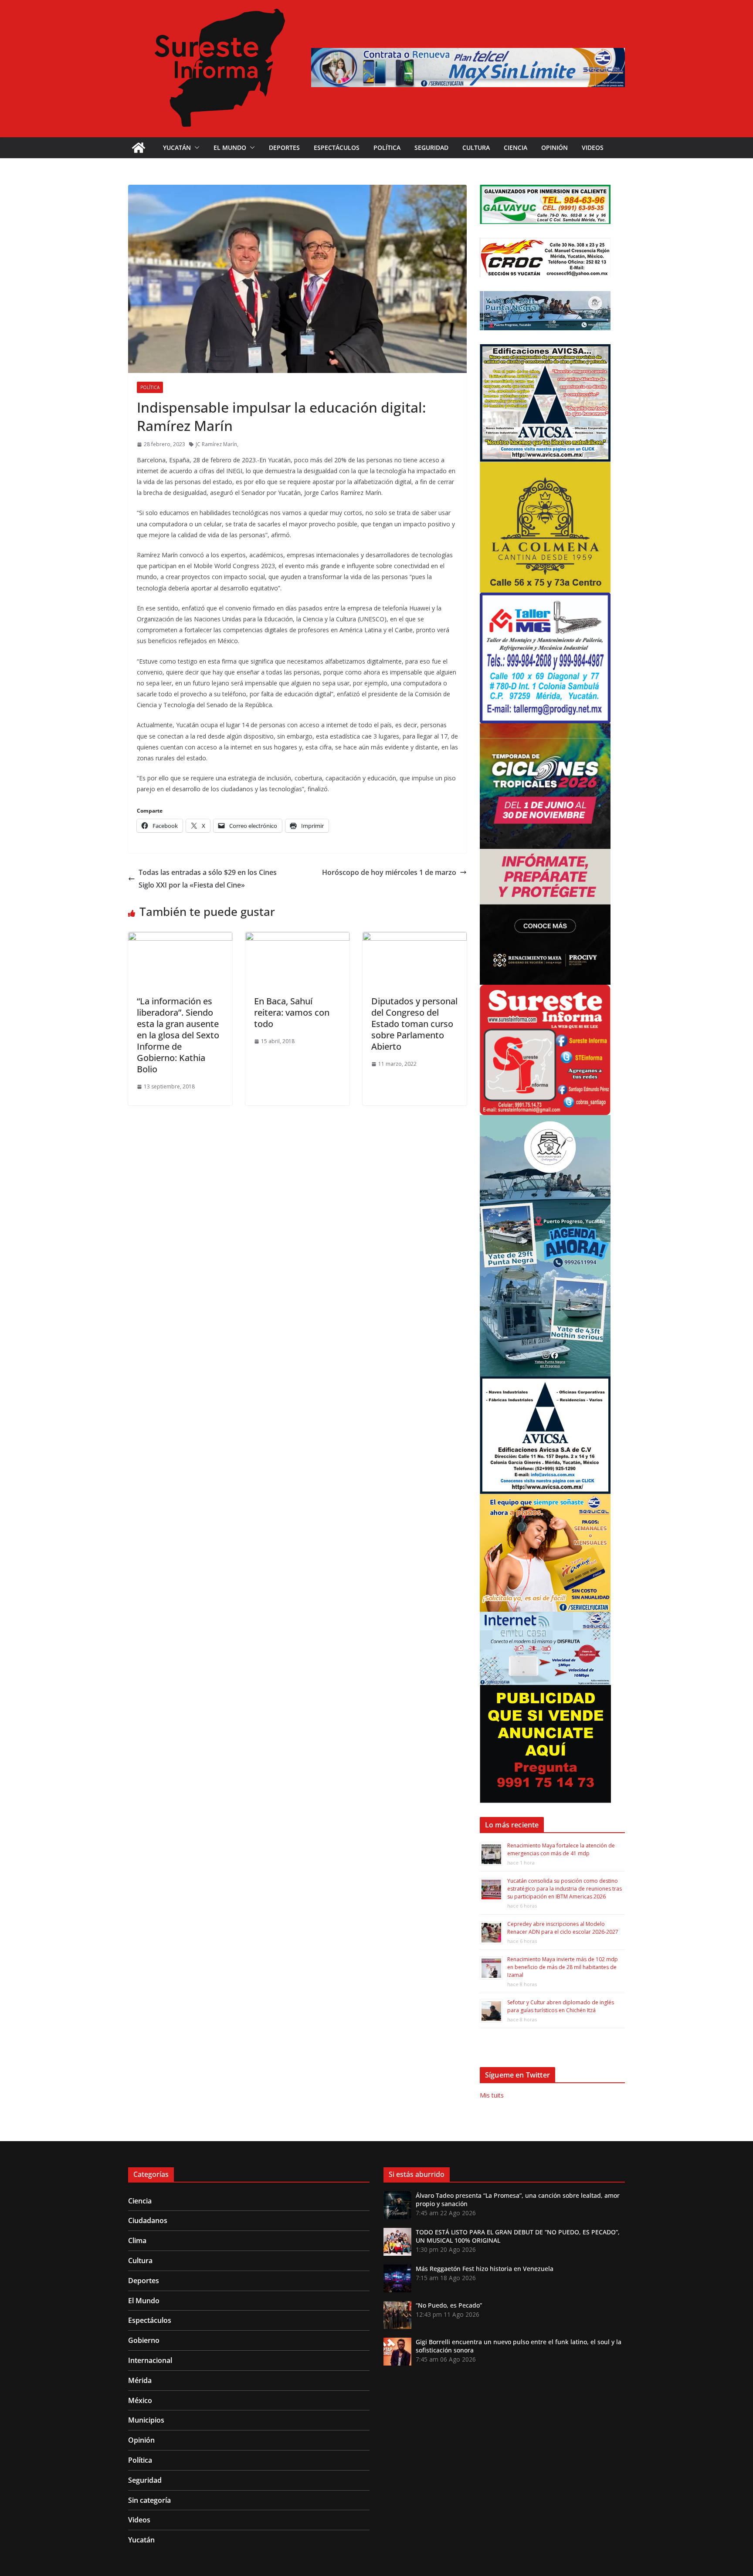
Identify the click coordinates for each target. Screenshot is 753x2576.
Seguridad (431, 147)
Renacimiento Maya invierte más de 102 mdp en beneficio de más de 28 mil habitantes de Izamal (563, 1967)
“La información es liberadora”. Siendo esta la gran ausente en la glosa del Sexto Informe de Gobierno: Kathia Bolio (178, 1035)
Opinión (555, 147)
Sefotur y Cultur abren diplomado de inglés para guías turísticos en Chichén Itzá (561, 2006)
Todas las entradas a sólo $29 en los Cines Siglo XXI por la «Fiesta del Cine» (208, 879)
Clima (137, 2240)
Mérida (140, 2380)
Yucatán (177, 147)
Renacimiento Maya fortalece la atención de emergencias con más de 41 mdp (561, 1849)
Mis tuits (492, 2095)
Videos (593, 147)
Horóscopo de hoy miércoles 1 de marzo (389, 872)
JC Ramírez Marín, (217, 444)
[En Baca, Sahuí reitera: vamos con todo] (297, 938)
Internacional (150, 2360)
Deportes (284, 147)
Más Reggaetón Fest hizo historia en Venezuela (485, 2269)
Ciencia (516, 147)
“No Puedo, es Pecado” (449, 2305)
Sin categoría (149, 2500)
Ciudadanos (148, 2220)
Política (387, 147)
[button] (195, 148)
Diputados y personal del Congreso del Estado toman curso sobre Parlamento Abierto (414, 1024)
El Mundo (230, 147)
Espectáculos (337, 147)
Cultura (476, 147)
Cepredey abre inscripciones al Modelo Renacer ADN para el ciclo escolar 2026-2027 (563, 1928)
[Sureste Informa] (139, 148)
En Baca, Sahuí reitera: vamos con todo (292, 1012)
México (140, 2400)
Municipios (146, 2420)
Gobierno (144, 2340)
